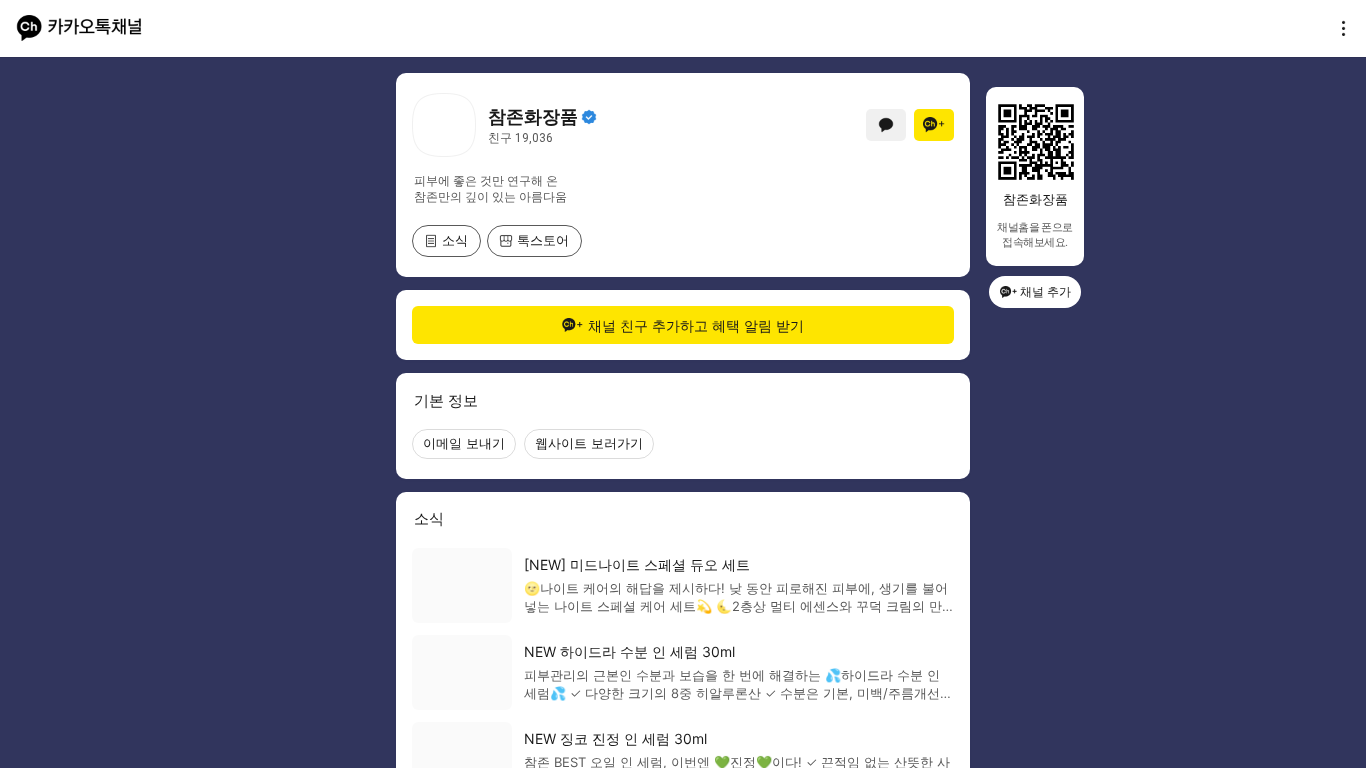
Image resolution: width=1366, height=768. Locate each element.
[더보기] (1338, 28)
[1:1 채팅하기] (886, 125)
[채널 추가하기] (934, 125)
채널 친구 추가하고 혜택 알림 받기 (696, 325)
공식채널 (589, 117)
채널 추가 (1045, 291)
